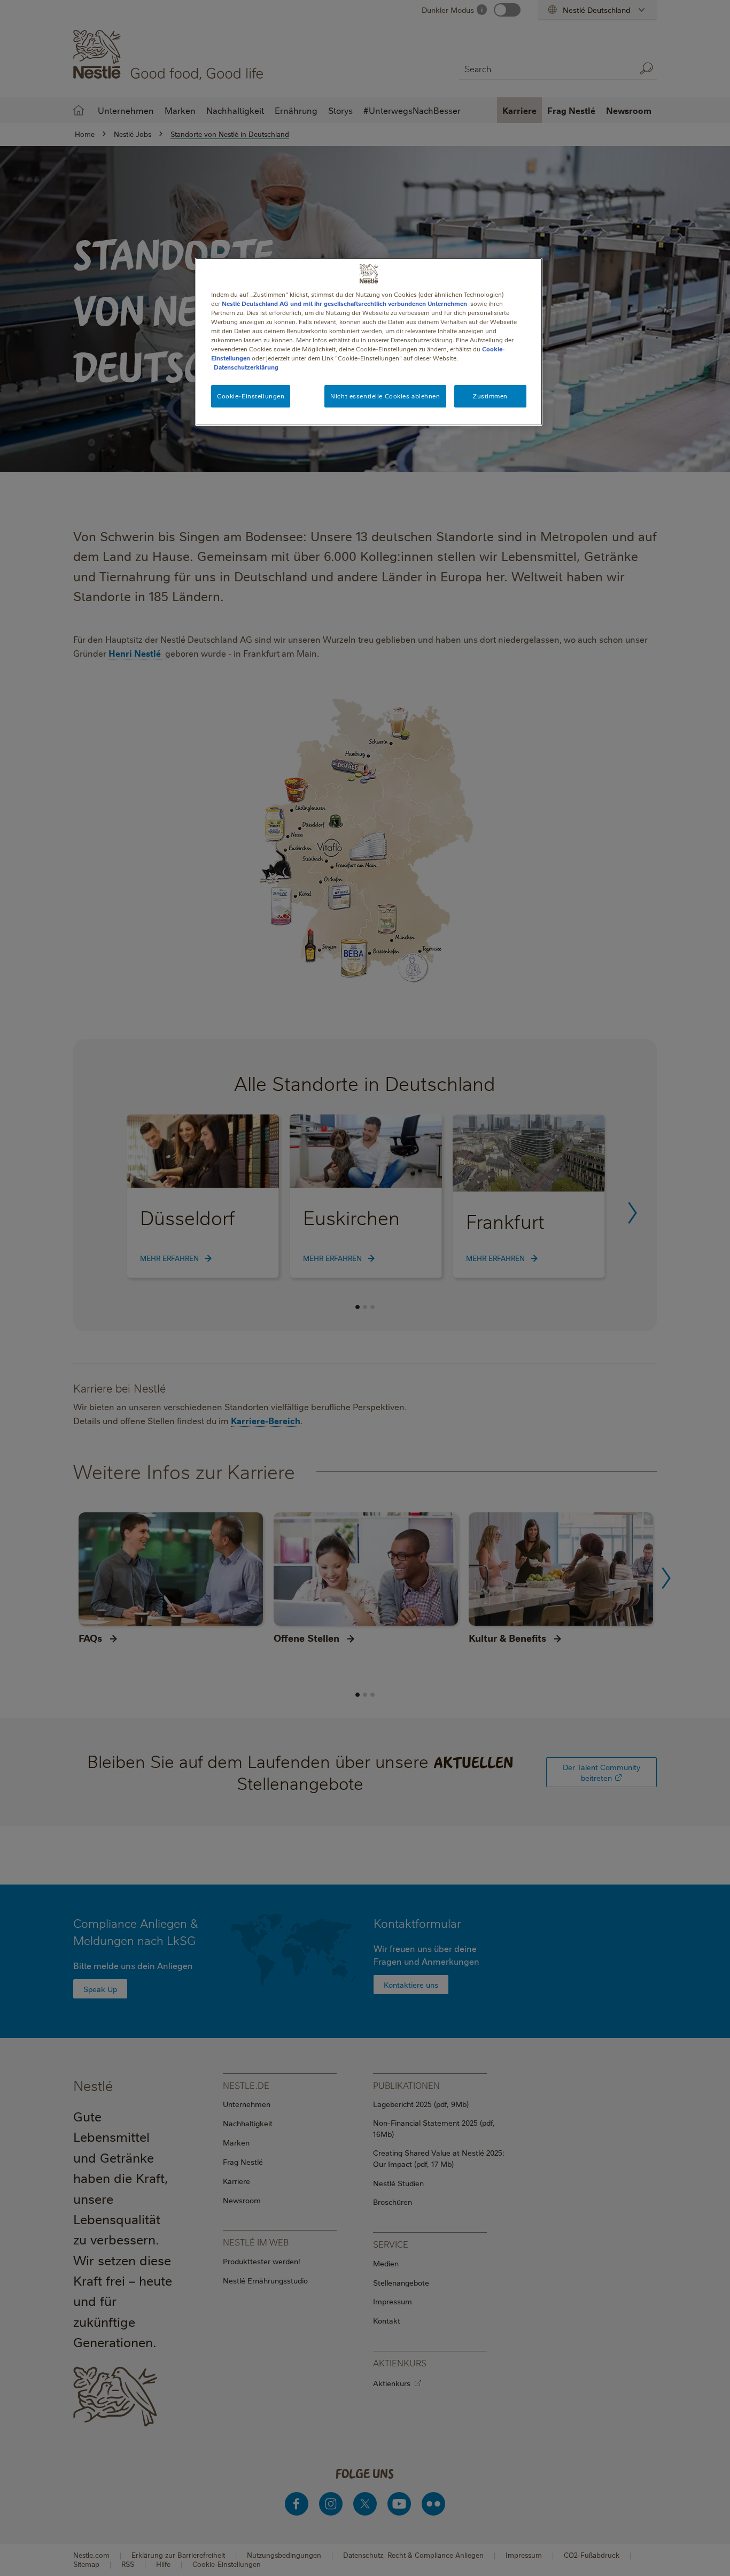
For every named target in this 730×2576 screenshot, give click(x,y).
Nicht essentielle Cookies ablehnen (385, 396)
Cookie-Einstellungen (251, 396)
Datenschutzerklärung (246, 367)
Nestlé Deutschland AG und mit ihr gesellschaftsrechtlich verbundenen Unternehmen (344, 303)
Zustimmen (490, 396)
